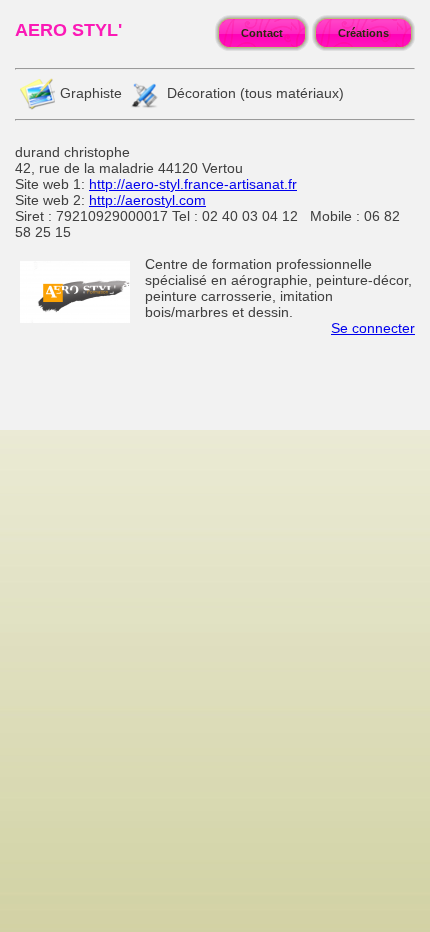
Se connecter (373, 328)
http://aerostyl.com (147, 200)
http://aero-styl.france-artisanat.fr (193, 184)
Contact (262, 33)
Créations (363, 33)
